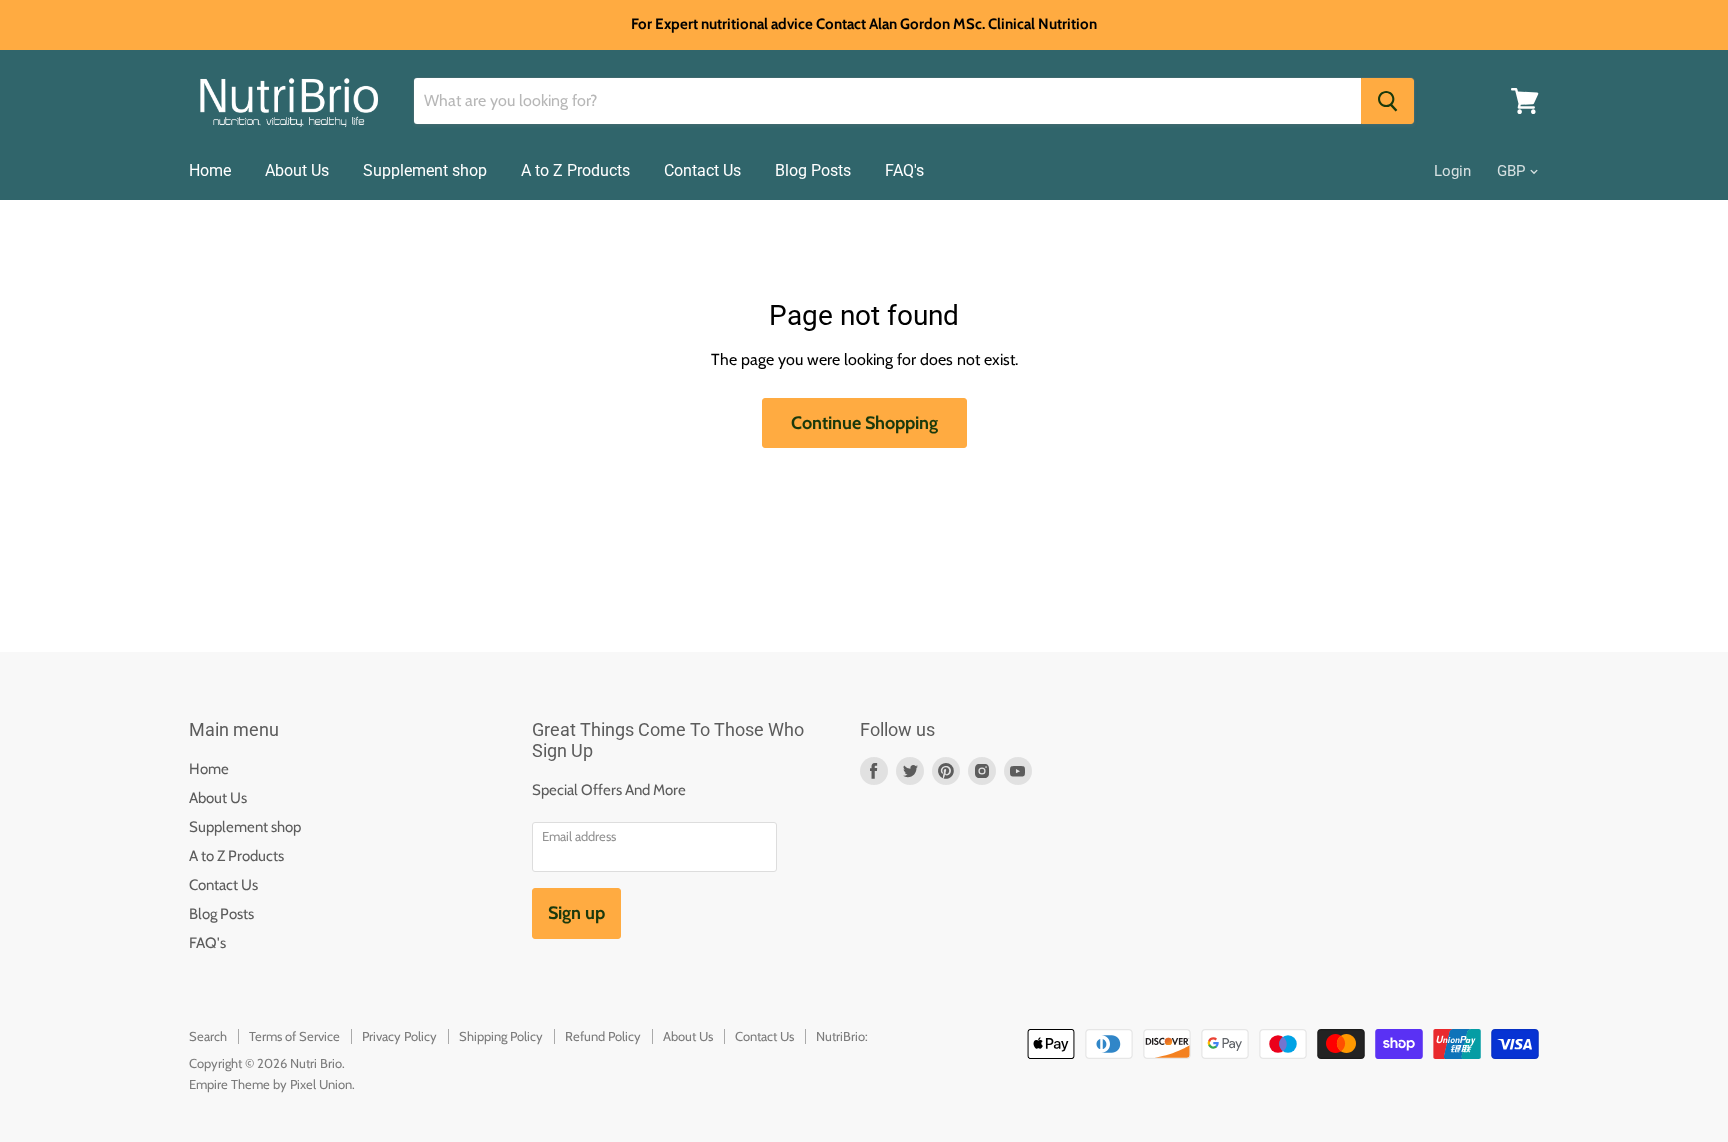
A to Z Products (575, 170)
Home (210, 170)
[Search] (1387, 101)
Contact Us (702, 170)
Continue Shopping (864, 423)
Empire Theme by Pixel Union (270, 1084)
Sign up (576, 913)
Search (208, 1036)
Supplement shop (425, 170)
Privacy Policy (399, 1036)
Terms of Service (294, 1036)
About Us (297, 170)
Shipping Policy (501, 1036)
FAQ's (904, 170)
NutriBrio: (842, 1036)
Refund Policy (603, 1036)
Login (1452, 171)
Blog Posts (813, 170)
